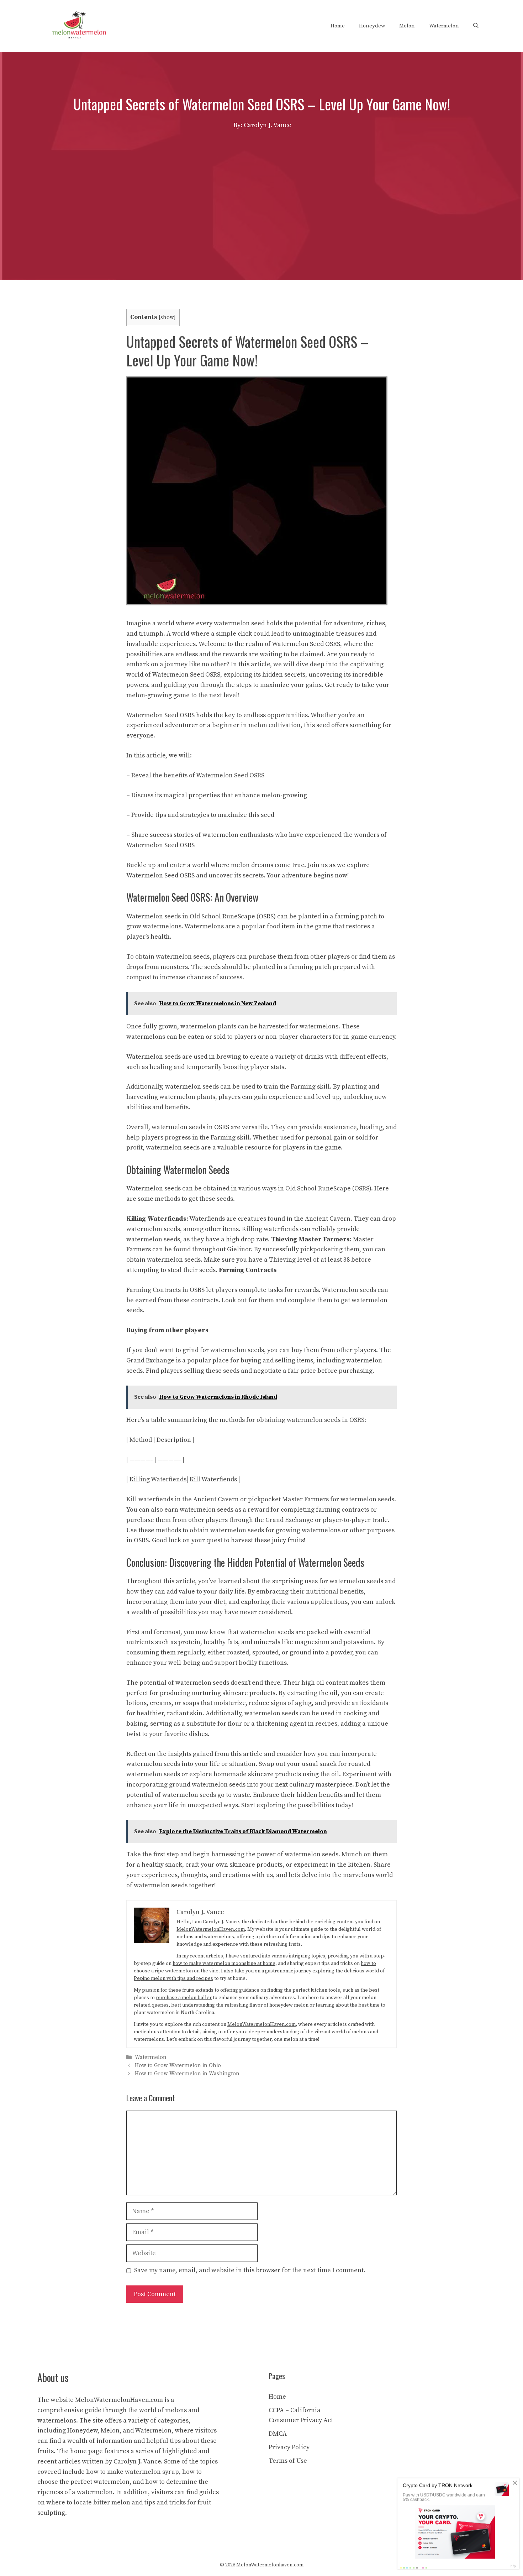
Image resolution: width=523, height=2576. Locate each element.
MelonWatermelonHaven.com (211, 1929)
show (167, 317)
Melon (407, 26)
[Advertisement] (261, 184)
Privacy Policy (289, 2447)
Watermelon (444, 26)
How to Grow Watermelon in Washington (187, 2074)
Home (338, 26)
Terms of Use (288, 2461)
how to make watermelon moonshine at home (224, 1964)
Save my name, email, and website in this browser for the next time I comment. (250, 2270)
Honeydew (372, 26)
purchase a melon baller (184, 1998)
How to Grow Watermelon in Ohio (178, 2066)
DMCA (278, 2434)
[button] (476, 26)
